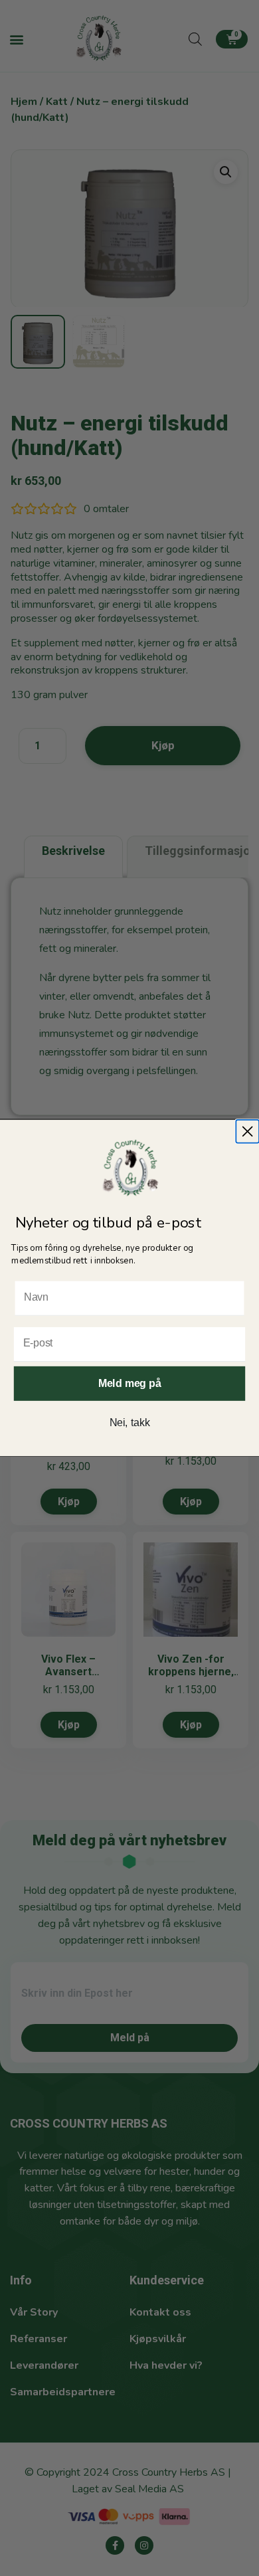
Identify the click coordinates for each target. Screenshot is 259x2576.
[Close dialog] (247, 1132)
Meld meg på (129, 1383)
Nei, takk (130, 1423)
